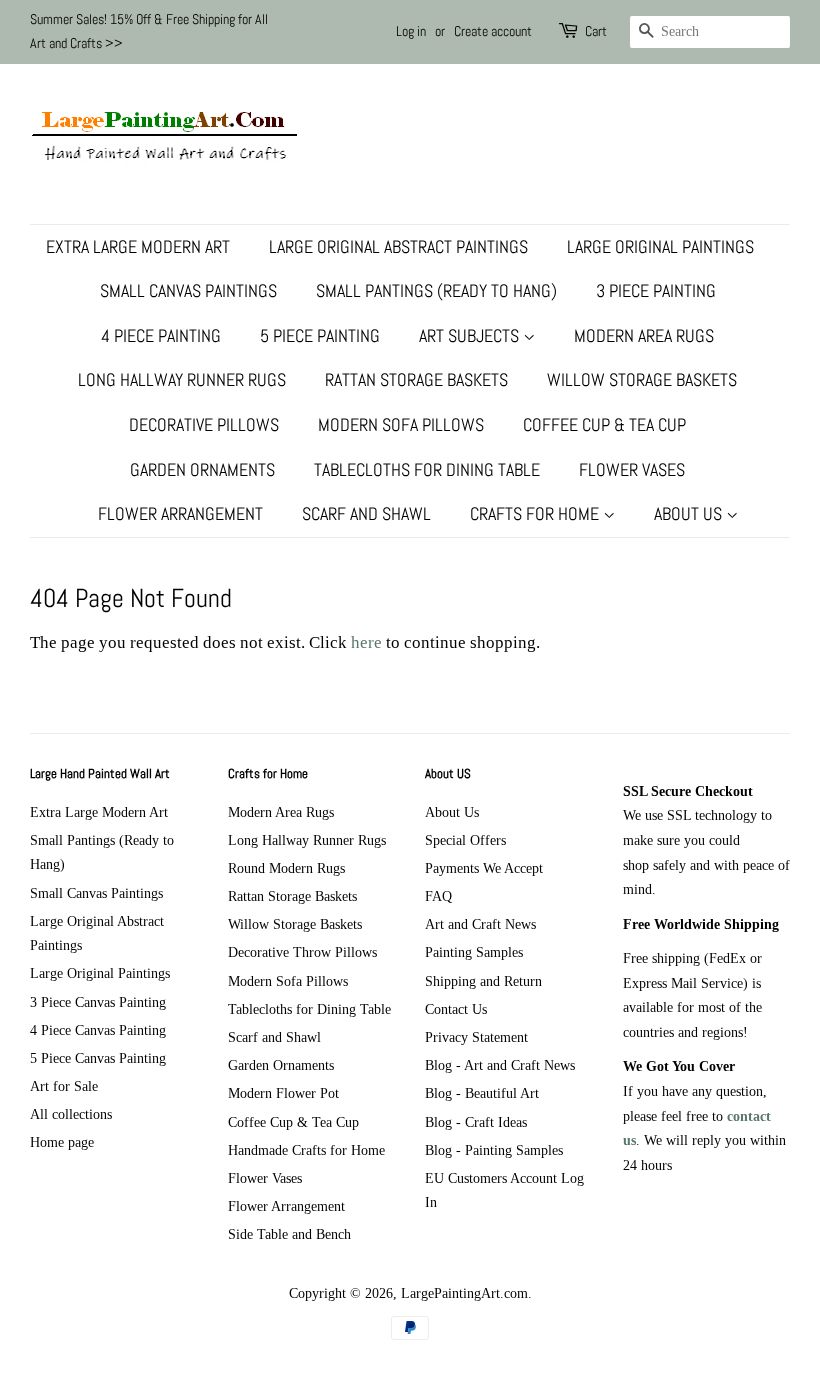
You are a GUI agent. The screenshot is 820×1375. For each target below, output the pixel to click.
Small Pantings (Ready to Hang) (436, 290)
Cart (596, 31)
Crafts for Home (536, 513)
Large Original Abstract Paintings (398, 246)
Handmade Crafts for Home (306, 1150)
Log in (411, 31)
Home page (62, 1142)
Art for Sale (64, 1086)
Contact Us (456, 1009)
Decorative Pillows (204, 424)
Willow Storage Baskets (642, 379)
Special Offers (465, 840)
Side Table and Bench (289, 1234)
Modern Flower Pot (283, 1093)
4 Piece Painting (161, 335)
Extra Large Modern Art (138, 246)
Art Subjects (471, 335)
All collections (71, 1114)
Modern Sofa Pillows (401, 424)
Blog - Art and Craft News (500, 1065)
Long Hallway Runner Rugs (182, 379)
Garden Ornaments (202, 469)
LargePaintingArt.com (464, 1293)
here (366, 642)
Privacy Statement (476, 1037)
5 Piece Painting (320, 335)
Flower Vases (632, 469)
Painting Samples (474, 952)
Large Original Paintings (660, 246)
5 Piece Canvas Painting (98, 1058)
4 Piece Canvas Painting (98, 1030)
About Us (690, 513)
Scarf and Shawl (366, 513)
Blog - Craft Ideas (476, 1122)
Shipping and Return (483, 981)
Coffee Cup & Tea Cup (604, 424)
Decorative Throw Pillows (302, 952)
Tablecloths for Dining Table (427, 469)
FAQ (438, 896)
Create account (493, 31)
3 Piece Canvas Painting (98, 1002)
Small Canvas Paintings (188, 290)
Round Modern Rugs (286, 868)
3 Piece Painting (656, 290)
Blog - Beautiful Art (482, 1093)
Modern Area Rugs (644, 335)
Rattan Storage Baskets (416, 379)
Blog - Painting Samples (494, 1150)
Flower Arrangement (180, 513)
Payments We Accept (484, 868)
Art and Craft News (480, 924)
